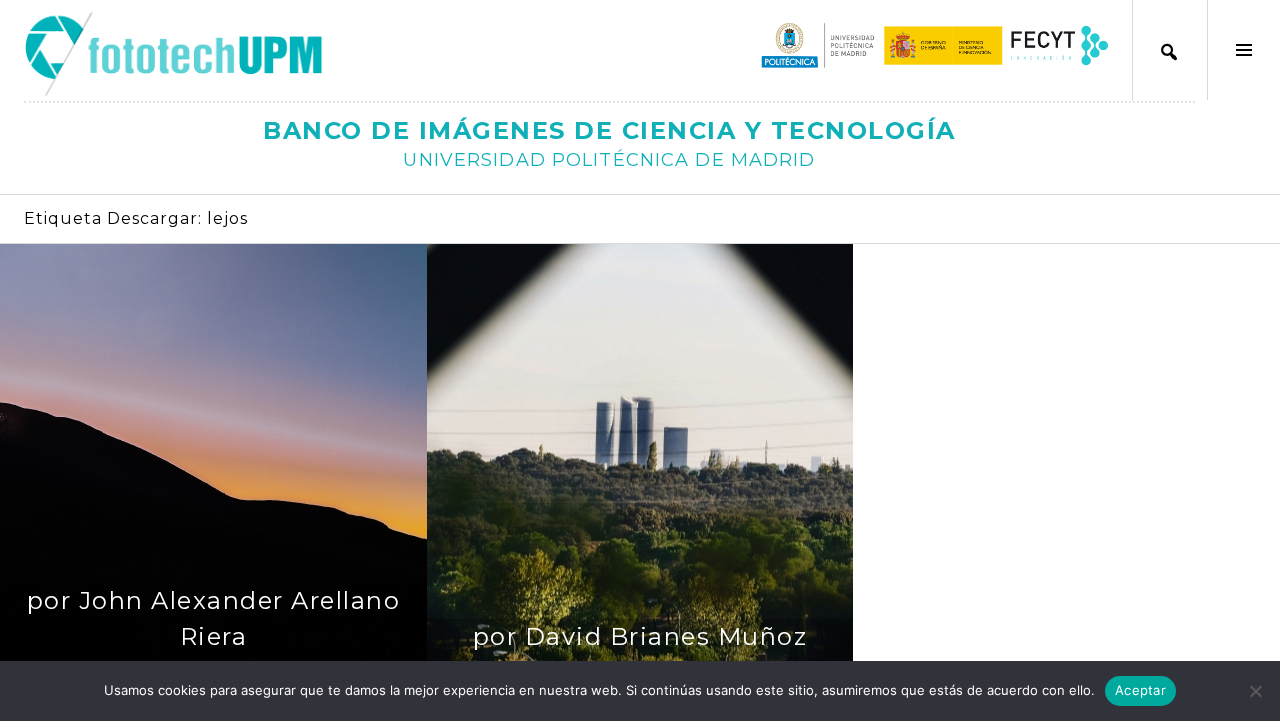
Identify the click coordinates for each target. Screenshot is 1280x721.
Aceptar (1140, 690)
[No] (1255, 691)
